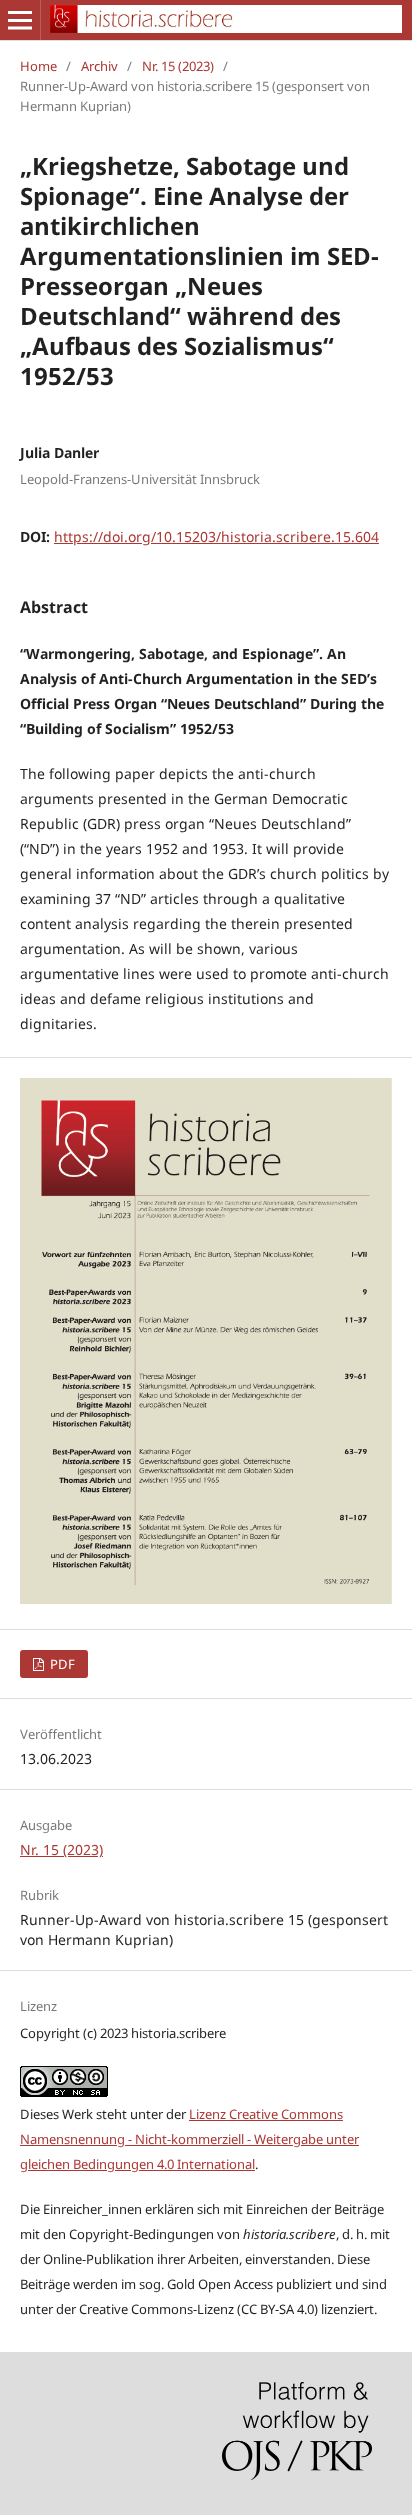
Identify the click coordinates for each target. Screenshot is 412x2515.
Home (38, 66)
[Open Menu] (20, 20)
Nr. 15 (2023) (178, 66)
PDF (61, 1664)
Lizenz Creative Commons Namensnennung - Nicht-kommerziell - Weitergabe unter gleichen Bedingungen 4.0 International (189, 2139)
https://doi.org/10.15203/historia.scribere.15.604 (216, 536)
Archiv (99, 66)
